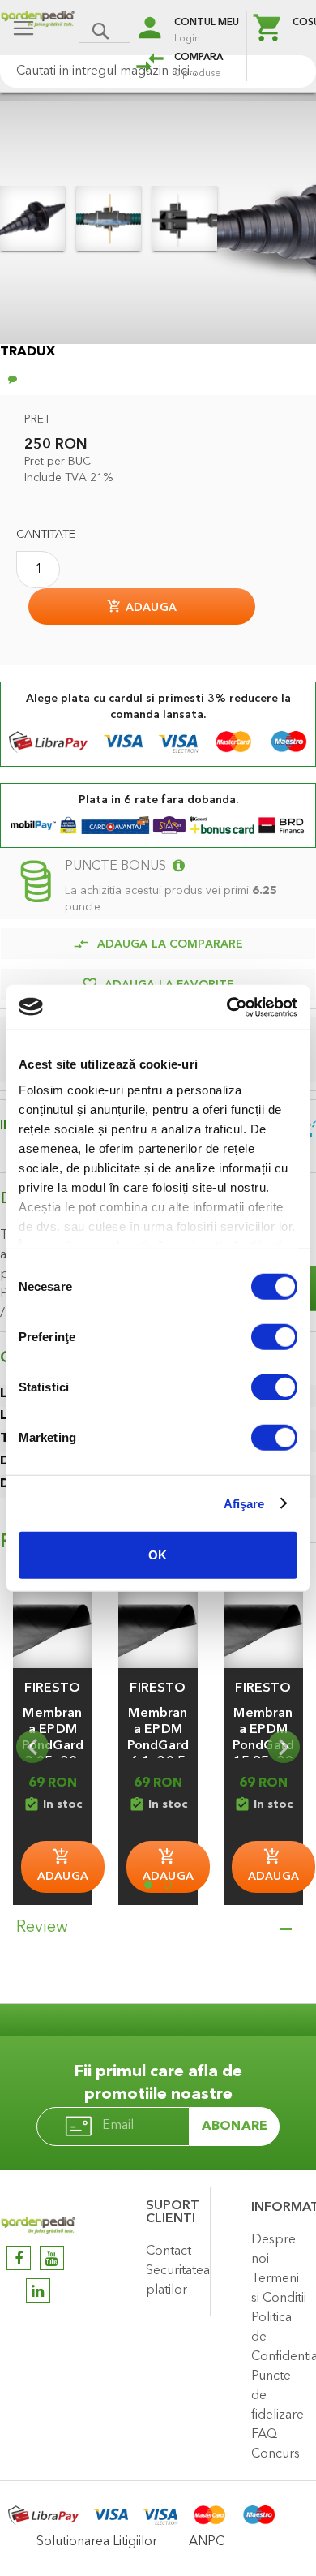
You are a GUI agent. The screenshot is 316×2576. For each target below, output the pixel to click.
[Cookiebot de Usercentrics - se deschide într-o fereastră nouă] (227, 1007)
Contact (169, 2251)
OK (158, 1555)
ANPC (207, 2542)
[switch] (274, 1339)
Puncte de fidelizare (278, 2396)
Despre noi (273, 2250)
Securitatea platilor (174, 2281)
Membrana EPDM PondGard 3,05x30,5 (53, 1746)
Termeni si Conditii (279, 2289)
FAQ (264, 2435)
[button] (53, 1688)
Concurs (275, 2454)
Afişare (244, 1503)
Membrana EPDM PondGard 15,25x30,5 (263, 1746)
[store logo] (38, 30)
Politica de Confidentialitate (280, 2337)
